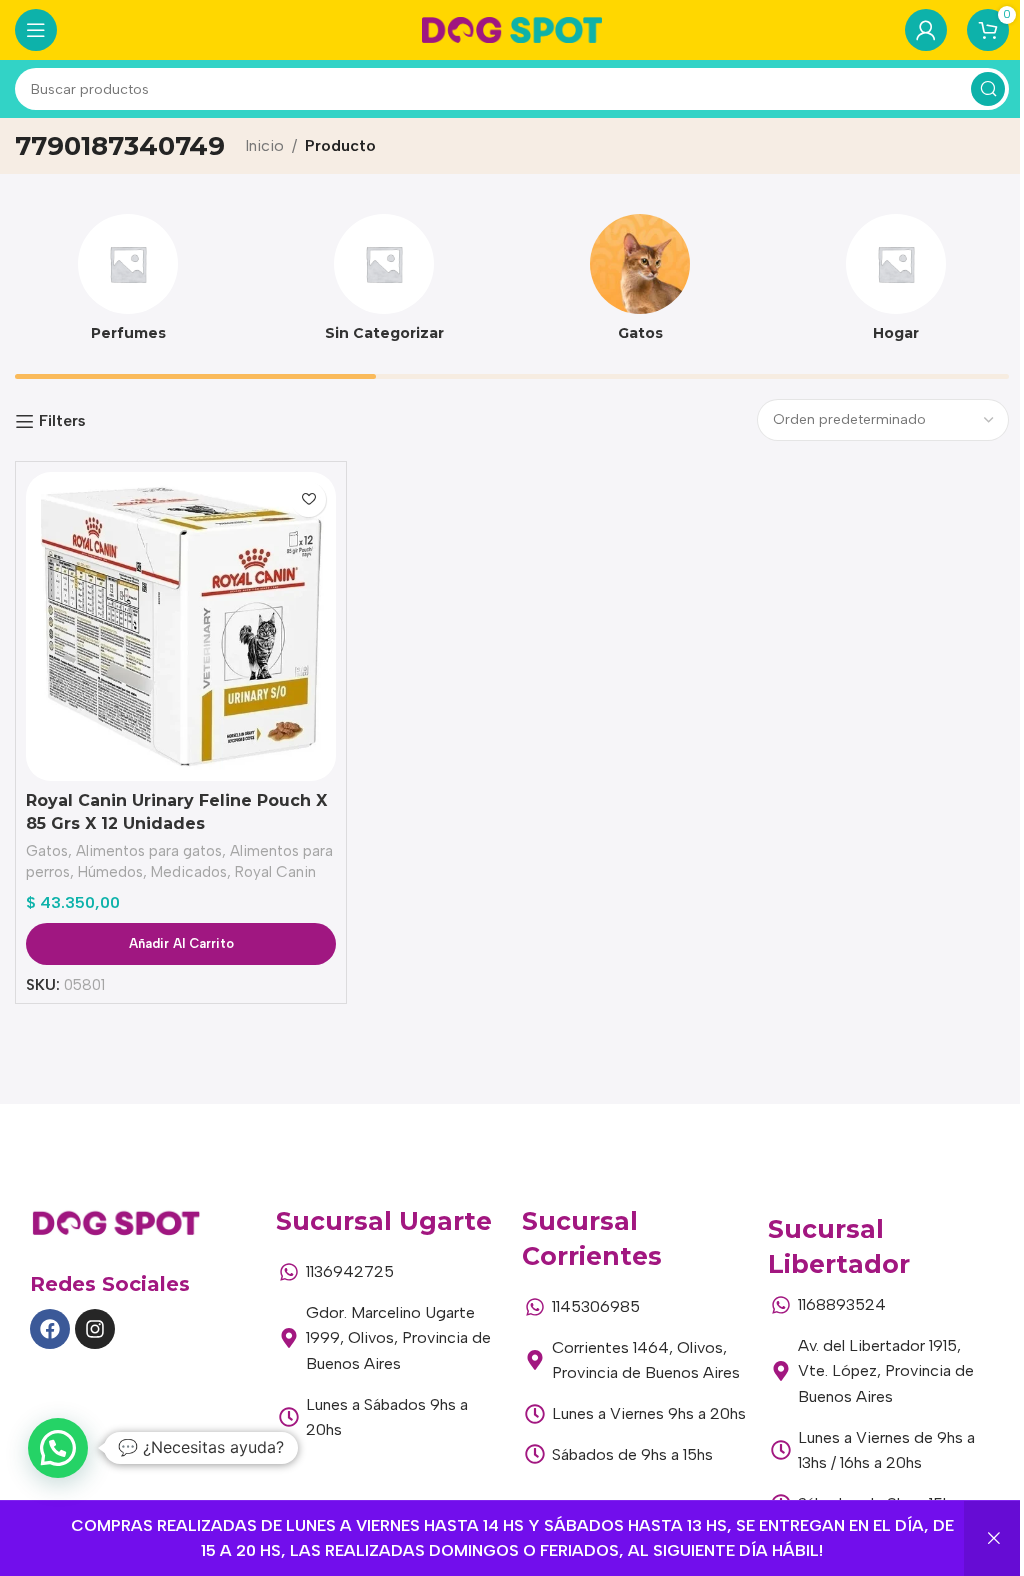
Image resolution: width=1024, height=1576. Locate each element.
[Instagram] (95, 1329)
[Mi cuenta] (926, 30)
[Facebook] (50, 1329)
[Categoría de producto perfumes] (128, 284)
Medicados (189, 872)
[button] (58, 1448)
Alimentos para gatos (149, 851)
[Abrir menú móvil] (36, 30)
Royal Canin (275, 872)
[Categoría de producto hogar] (896, 284)
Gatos (47, 851)
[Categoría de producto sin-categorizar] (384, 284)
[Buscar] (988, 89)
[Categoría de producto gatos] (640, 284)
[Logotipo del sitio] (512, 28)
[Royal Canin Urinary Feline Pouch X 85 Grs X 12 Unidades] (181, 626)
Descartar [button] (994, 1538)
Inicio (264, 145)
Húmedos (110, 872)
